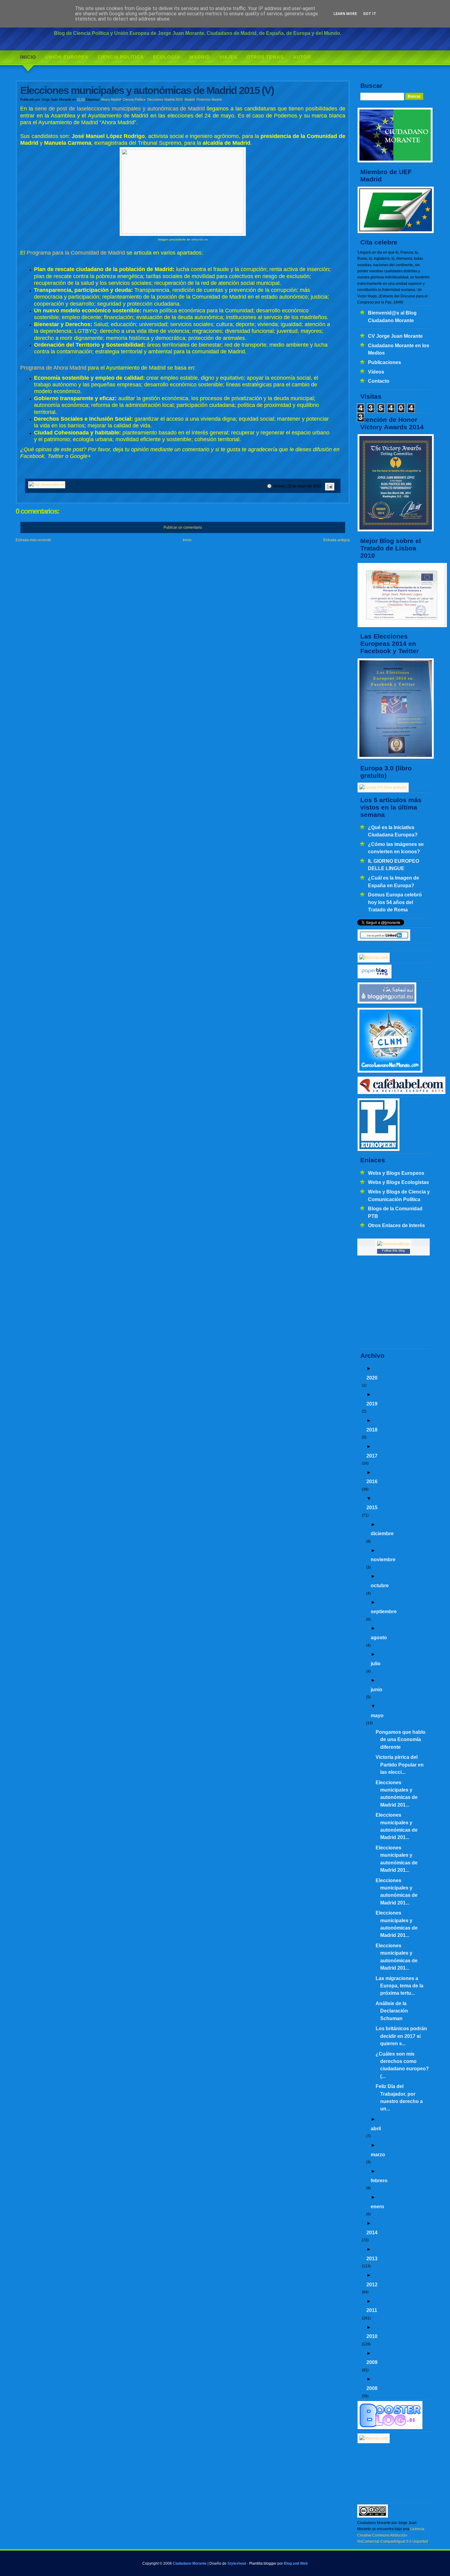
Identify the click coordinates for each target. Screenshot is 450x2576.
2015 (372, 1507)
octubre (380, 1585)
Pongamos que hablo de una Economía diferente (401, 1739)
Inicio (28, 57)
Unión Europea (67, 57)
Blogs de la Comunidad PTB (395, 1212)
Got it (370, 14)
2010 (372, 2336)
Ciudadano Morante (190, 2563)
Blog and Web (296, 2563)
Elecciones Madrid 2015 (165, 99)
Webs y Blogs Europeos (396, 1173)
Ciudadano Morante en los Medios (399, 349)
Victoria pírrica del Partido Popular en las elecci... (400, 1764)
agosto (379, 1637)
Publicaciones (384, 362)
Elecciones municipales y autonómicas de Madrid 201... (397, 1794)
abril (376, 2128)
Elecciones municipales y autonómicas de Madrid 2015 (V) (147, 90)
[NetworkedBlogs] (393, 1244)
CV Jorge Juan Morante (395, 336)
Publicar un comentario (183, 527)
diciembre (382, 1533)
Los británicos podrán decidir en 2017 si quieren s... (401, 2036)
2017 (372, 1456)
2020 (372, 1378)
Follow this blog (393, 1250)
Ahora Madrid (111, 99)
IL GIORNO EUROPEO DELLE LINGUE (394, 865)
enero (377, 2206)
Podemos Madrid (209, 99)
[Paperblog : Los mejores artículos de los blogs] (375, 977)
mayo (377, 1715)
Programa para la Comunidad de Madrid (76, 253)
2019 (372, 1404)
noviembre (383, 1559)
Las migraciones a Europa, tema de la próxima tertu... (399, 1986)
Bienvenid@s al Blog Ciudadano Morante (392, 316)
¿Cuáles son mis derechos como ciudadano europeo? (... (402, 2065)
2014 (372, 2232)
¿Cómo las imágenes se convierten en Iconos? (396, 848)
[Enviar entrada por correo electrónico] (329, 486)
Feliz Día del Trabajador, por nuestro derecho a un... (399, 2097)
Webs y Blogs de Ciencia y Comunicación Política (399, 1195)
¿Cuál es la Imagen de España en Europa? (394, 881)
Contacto (379, 381)
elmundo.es (200, 239)
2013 (372, 2258)
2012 (372, 2284)
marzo (378, 2154)
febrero (379, 2180)
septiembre (384, 1611)
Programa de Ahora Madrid (53, 368)
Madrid (200, 57)
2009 (372, 2362)
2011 (372, 2310)
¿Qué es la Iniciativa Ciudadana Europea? (393, 831)
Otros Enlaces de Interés (396, 1225)
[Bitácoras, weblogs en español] (374, 2438)
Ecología (167, 57)
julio (376, 1663)
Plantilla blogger (263, 2563)
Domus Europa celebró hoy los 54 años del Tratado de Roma (395, 902)
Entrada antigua (337, 540)
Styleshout (237, 2563)
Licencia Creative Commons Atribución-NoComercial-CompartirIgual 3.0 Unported (393, 2535)
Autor (302, 57)
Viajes (228, 57)
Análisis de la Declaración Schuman (392, 2011)
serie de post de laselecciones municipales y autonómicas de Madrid (120, 109)
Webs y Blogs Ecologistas (398, 1182)
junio (377, 1689)
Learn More (345, 14)
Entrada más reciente (33, 540)
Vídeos (376, 372)
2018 (372, 1430)
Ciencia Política (121, 57)
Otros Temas (265, 57)
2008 (372, 2388)
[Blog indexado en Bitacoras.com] (374, 958)
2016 (372, 1481)
